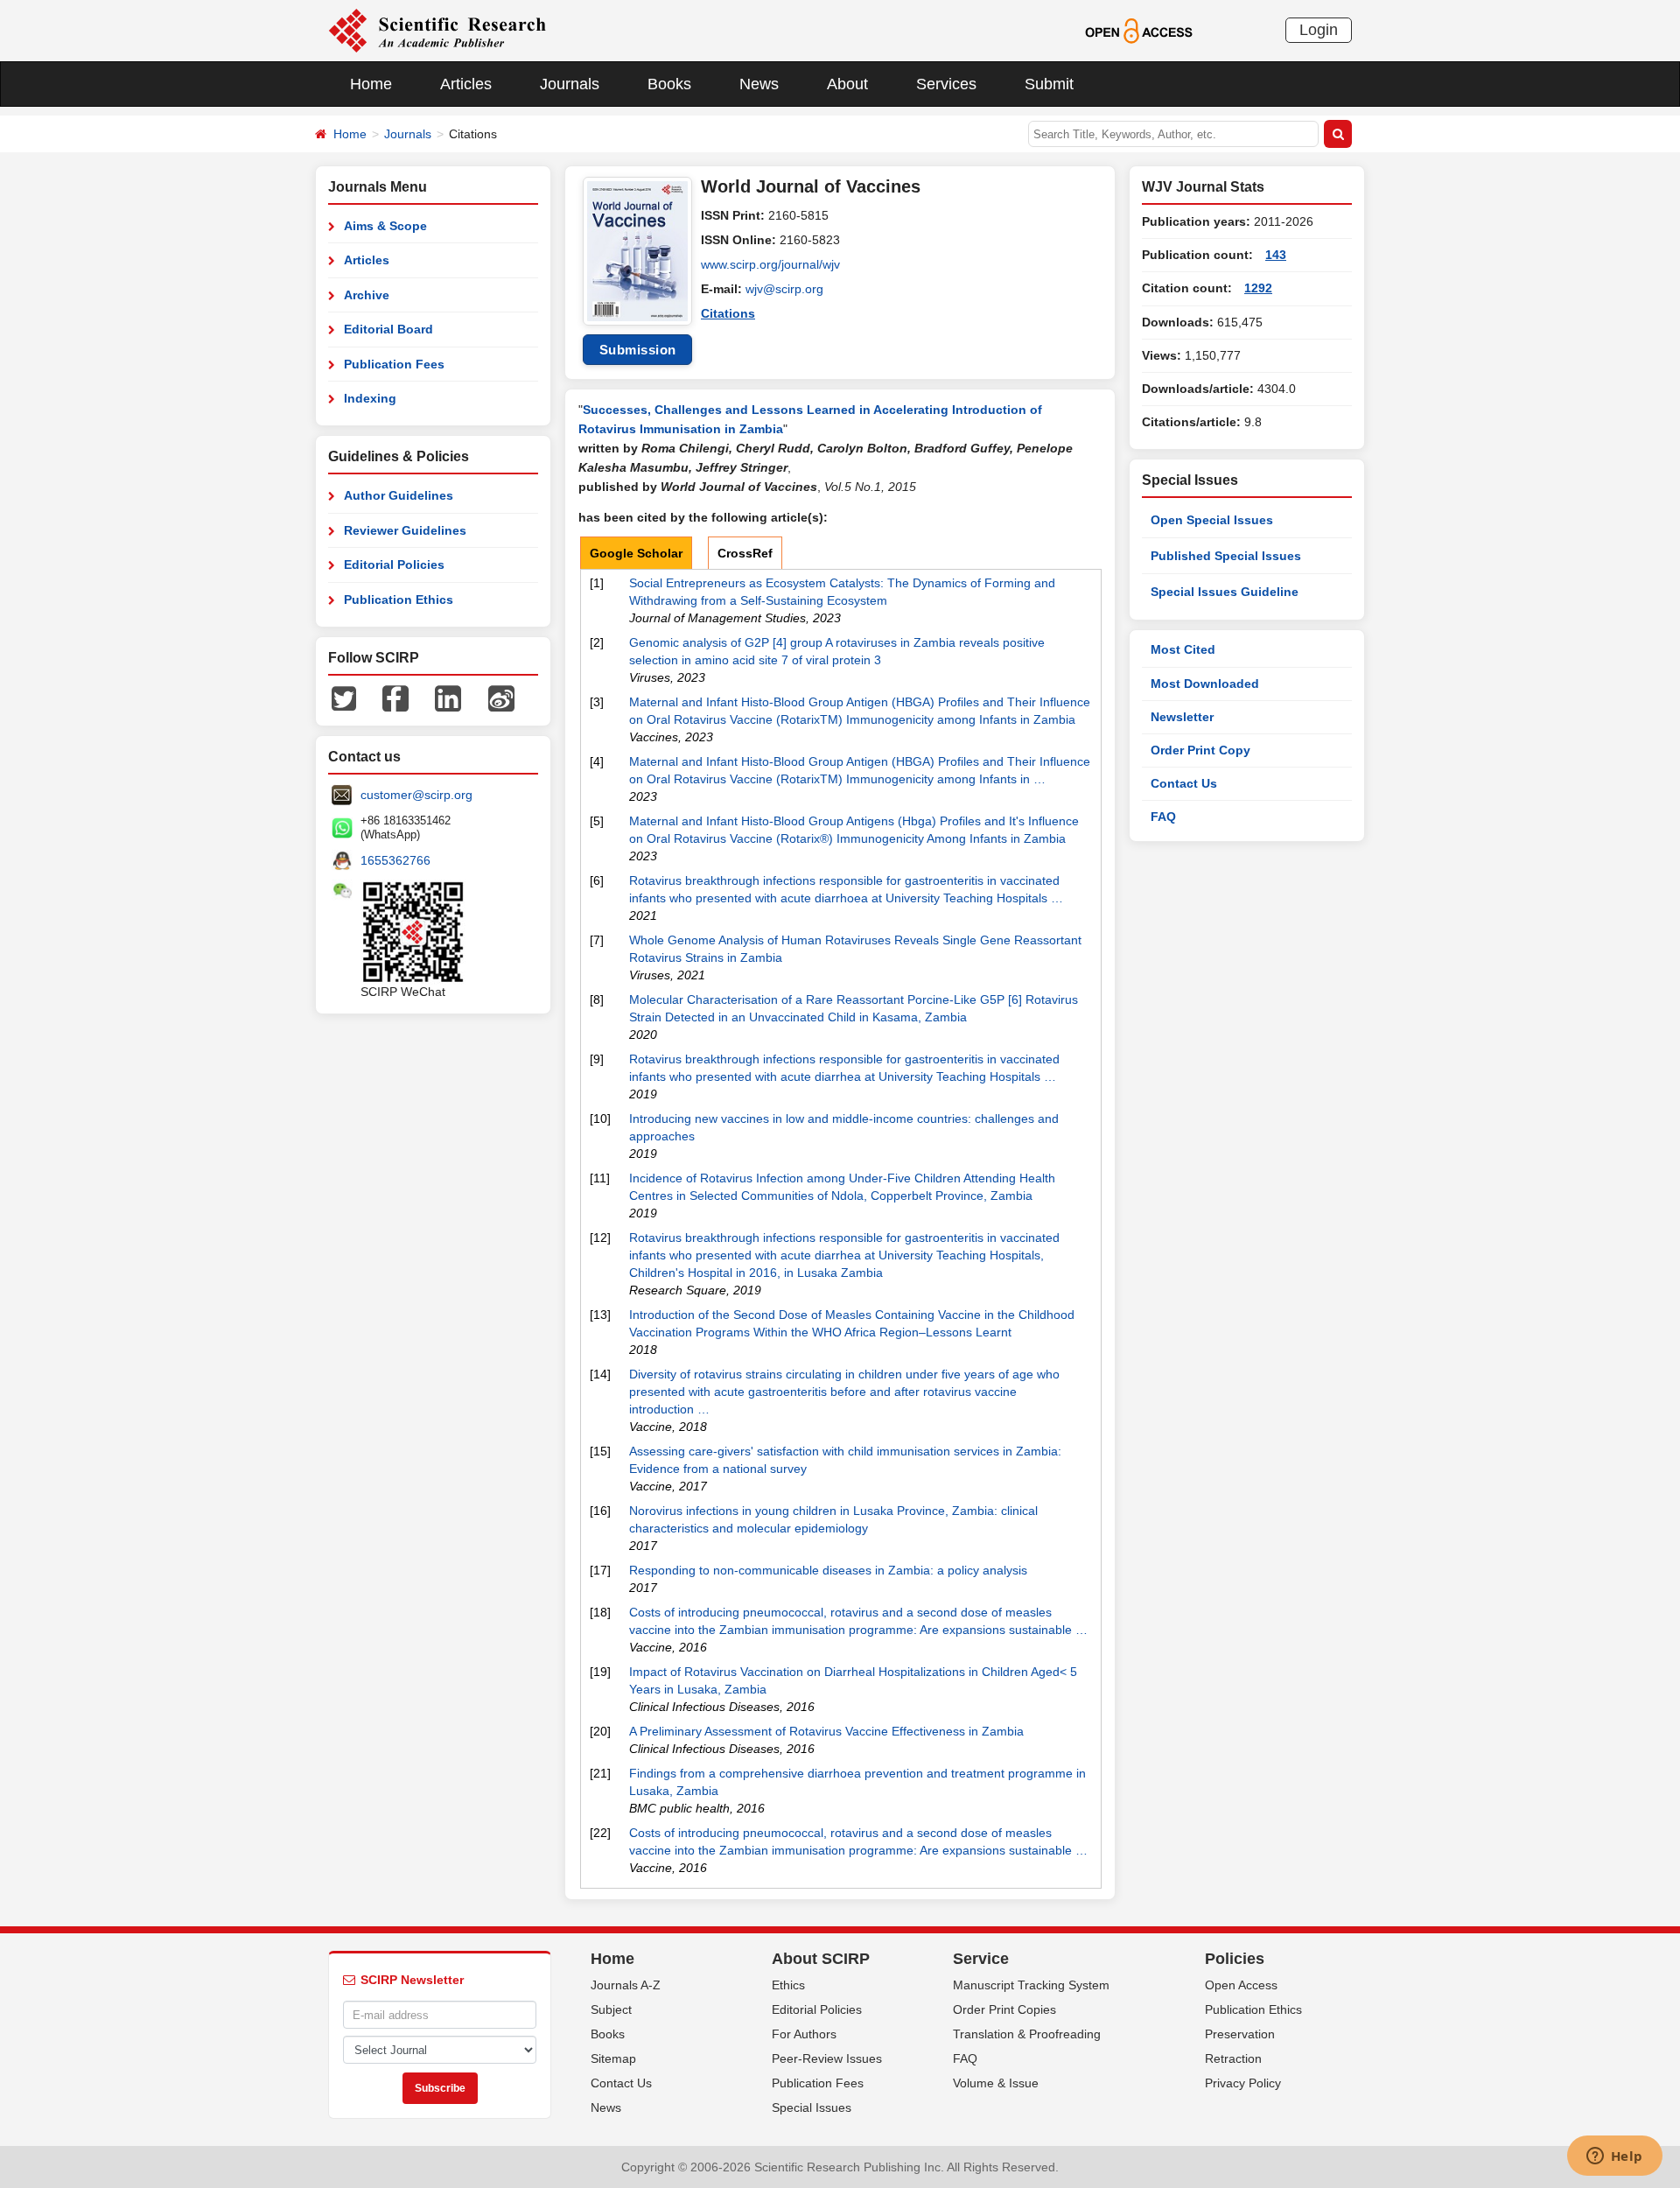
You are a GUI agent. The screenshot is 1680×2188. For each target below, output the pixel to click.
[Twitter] (344, 698)
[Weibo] (501, 698)
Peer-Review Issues (827, 2058)
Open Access (1241, 1985)
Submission (638, 350)
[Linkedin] (448, 698)
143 (1276, 255)
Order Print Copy (1200, 750)
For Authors (804, 2034)
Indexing (370, 398)
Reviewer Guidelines (405, 530)
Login (1319, 30)
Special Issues (812, 2107)
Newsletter (1182, 717)
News (759, 84)
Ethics (788, 1985)
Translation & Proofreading (1027, 2034)
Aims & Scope (385, 226)
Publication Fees (394, 364)
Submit (1049, 84)
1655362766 (395, 860)
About (847, 84)
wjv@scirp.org (784, 289)
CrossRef (745, 553)
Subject (611, 2009)
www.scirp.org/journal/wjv (770, 264)
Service (981, 1959)
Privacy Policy (1243, 2083)
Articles (466, 84)
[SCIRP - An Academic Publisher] (437, 30)
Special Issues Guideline (1225, 592)
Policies (1235, 1959)
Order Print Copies (1004, 2009)
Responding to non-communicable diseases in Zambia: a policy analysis (828, 1570)
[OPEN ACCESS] (1139, 30)
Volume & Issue (996, 2083)
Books (669, 84)
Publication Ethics (399, 600)
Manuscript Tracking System (1031, 1985)
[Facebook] (395, 698)
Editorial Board (388, 329)
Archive (367, 295)
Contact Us (1184, 783)
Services (946, 84)
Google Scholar (636, 553)
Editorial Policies (394, 565)
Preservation (1240, 2034)
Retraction (1233, 2058)
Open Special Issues (1212, 520)
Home (371, 84)
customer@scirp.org (416, 795)
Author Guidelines (399, 495)
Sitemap (613, 2058)
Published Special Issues (1226, 556)
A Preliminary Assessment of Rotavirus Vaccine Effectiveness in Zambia (826, 1731)
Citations (728, 313)
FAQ (1163, 817)
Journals (570, 84)
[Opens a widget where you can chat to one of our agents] (1614, 2157)
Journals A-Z (626, 1985)
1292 (1258, 288)
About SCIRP (821, 1959)
